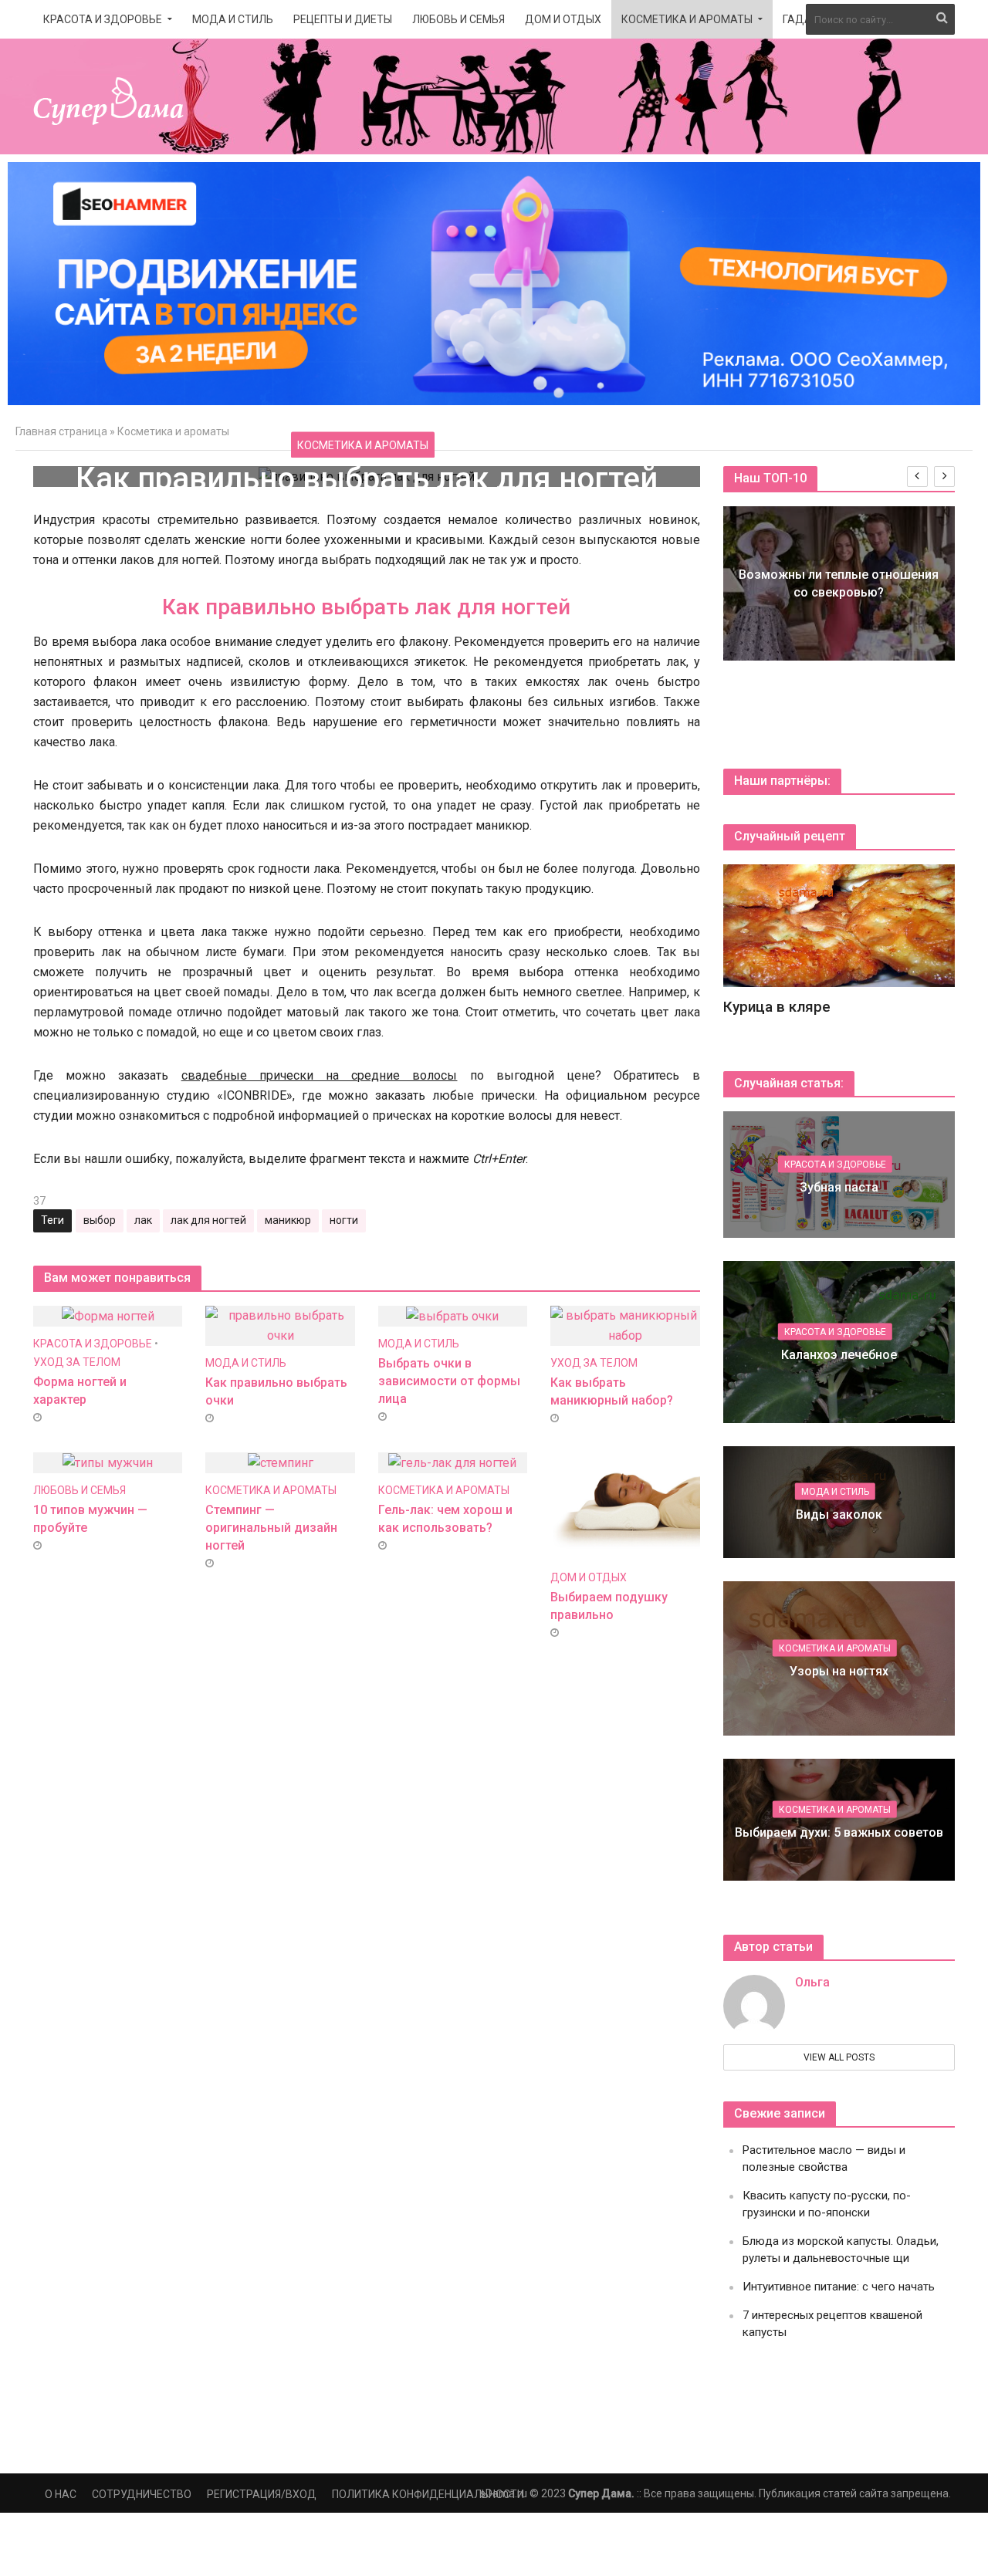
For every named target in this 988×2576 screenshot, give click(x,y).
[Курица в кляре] (839, 925)
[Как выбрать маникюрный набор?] (625, 1325)
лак (143, 1220)
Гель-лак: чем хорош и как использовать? (445, 1519)
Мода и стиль (233, 19)
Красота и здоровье (103, 19)
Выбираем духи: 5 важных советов (839, 1832)
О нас (61, 2494)
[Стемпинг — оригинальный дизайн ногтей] (281, 1462)
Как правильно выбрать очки (276, 1391)
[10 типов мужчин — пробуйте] (108, 1462)
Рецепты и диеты (343, 19)
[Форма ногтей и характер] (108, 1315)
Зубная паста (839, 1187)
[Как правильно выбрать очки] (280, 1325)
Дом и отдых (563, 19)
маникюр (288, 1220)
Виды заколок (839, 1514)
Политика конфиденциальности (428, 2494)
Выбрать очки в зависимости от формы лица (449, 1381)
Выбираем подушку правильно (609, 1606)
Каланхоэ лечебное (839, 1354)
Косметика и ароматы (687, 19)
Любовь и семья (458, 19)
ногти (344, 1220)
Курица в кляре (777, 1007)
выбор (100, 1220)
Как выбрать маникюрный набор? (612, 1391)
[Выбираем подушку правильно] (625, 1505)
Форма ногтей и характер (80, 1391)
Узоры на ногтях (839, 1671)
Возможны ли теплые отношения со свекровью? (839, 583)
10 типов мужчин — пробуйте (90, 1519)
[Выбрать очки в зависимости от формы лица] (452, 1315)
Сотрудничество (142, 2494)
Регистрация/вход (262, 2494)
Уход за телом (77, 1362)
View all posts (839, 2057)
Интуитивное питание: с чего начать (839, 2287)
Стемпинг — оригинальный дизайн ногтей (271, 1528)
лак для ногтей (208, 1220)
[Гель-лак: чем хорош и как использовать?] (452, 1462)
